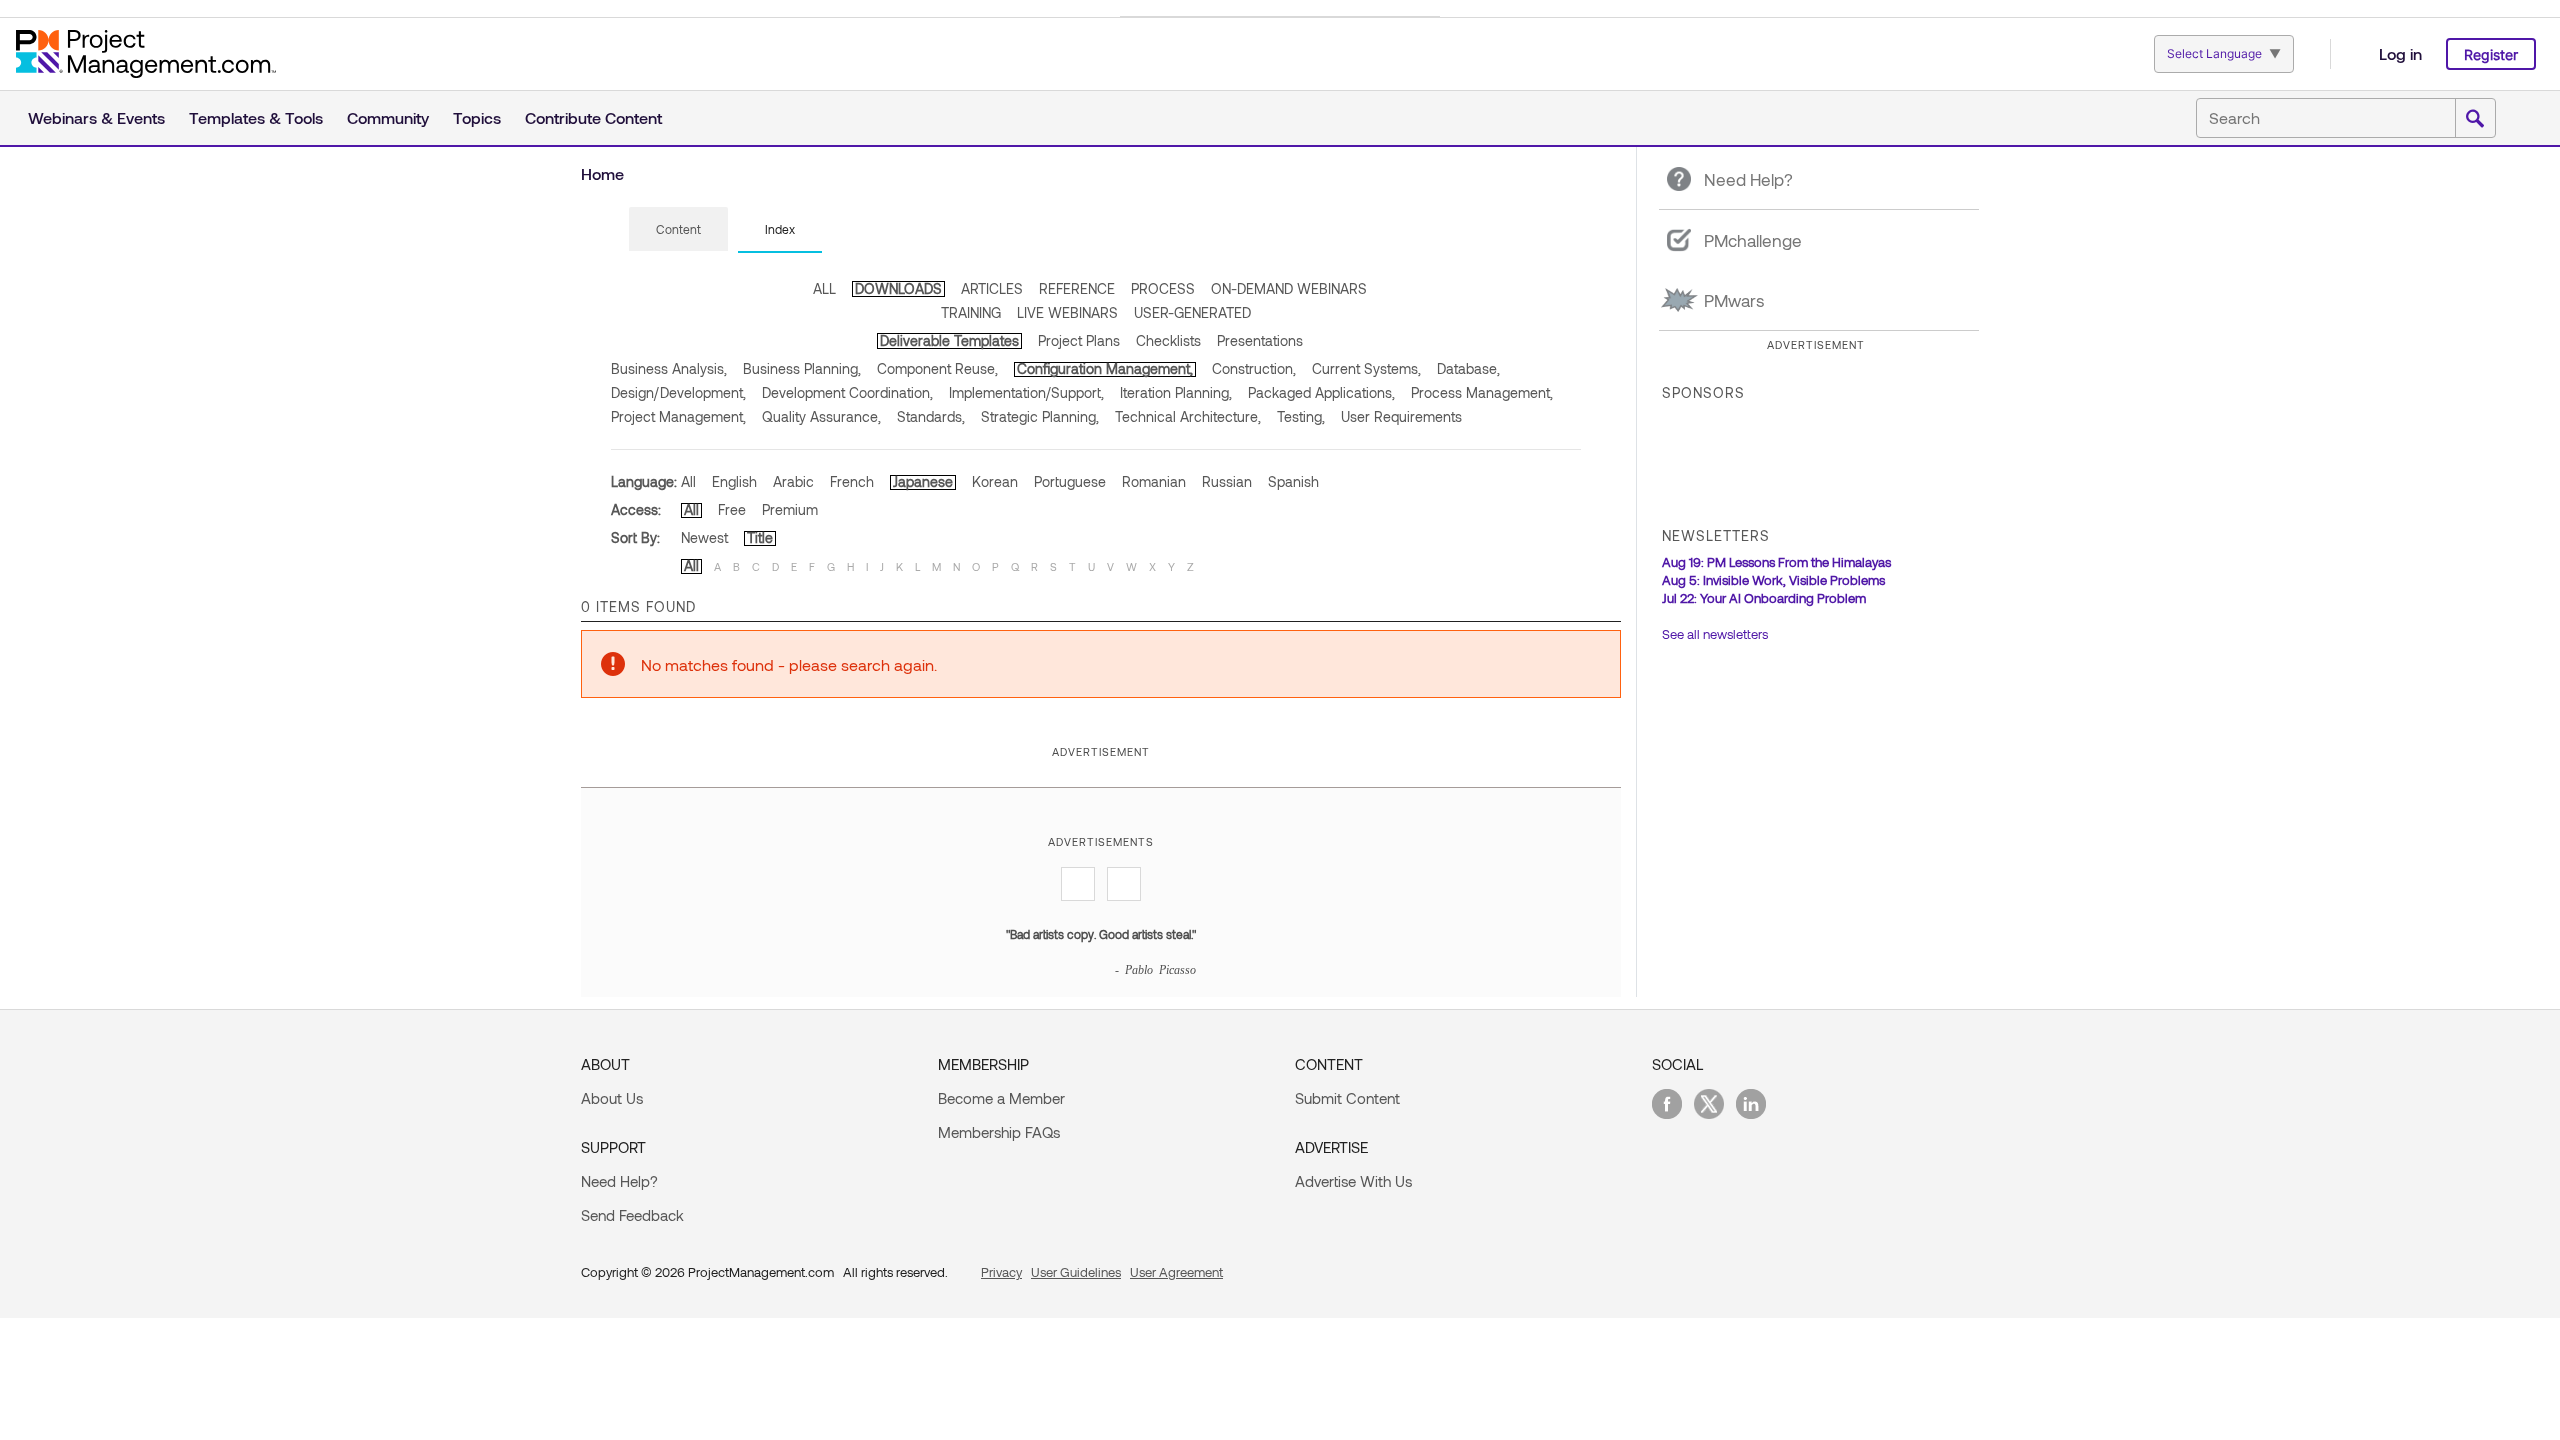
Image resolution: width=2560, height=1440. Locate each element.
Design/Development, (678, 392)
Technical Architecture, (1188, 416)
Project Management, (678, 416)
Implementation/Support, (1026, 392)
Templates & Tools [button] (256, 117)
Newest (704, 537)
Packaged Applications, (1321, 392)
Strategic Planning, (1040, 416)
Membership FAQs (999, 1132)
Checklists (1168, 340)
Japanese (923, 481)
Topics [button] (477, 117)
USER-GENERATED (1192, 312)
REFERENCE (1077, 288)
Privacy (1001, 1272)
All (688, 481)
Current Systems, (1366, 368)
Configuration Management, (1105, 368)
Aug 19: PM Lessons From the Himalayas (1776, 562)
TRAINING (971, 312)
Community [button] (388, 117)
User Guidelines (1076, 1272)
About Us (612, 1098)
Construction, (1254, 368)
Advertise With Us (1353, 1181)
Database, (1468, 368)
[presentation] (678, 229)
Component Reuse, (937, 368)
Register (2491, 54)
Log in (2400, 53)
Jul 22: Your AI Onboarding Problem (1764, 598)
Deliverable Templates (949, 340)
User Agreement (1176, 1272)
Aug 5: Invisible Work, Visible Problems (1773, 580)
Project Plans (1079, 340)
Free (732, 509)
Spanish (1293, 481)
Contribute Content (593, 117)
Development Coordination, (847, 392)
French (852, 481)
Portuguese (1070, 481)
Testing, (1301, 416)
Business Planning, (802, 368)
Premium (790, 509)
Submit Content (1347, 1098)
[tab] (678, 230)
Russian (1227, 481)
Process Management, (1482, 392)
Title (760, 537)
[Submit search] (2475, 119)
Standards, (931, 416)
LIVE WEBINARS (1067, 312)
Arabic (793, 481)
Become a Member (1001, 1098)
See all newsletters (1715, 634)
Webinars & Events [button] (96, 117)
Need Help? (619, 1181)
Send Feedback (632, 1215)
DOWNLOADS (898, 288)
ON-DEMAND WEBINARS (1289, 288)
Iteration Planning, (1176, 392)
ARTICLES (992, 288)
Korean (995, 481)
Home (602, 173)
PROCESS (1163, 288)
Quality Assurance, (821, 416)
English (734, 481)
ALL (824, 288)
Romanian (1154, 481)
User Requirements (1401, 416)
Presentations (1260, 340)
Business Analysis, (669, 368)
